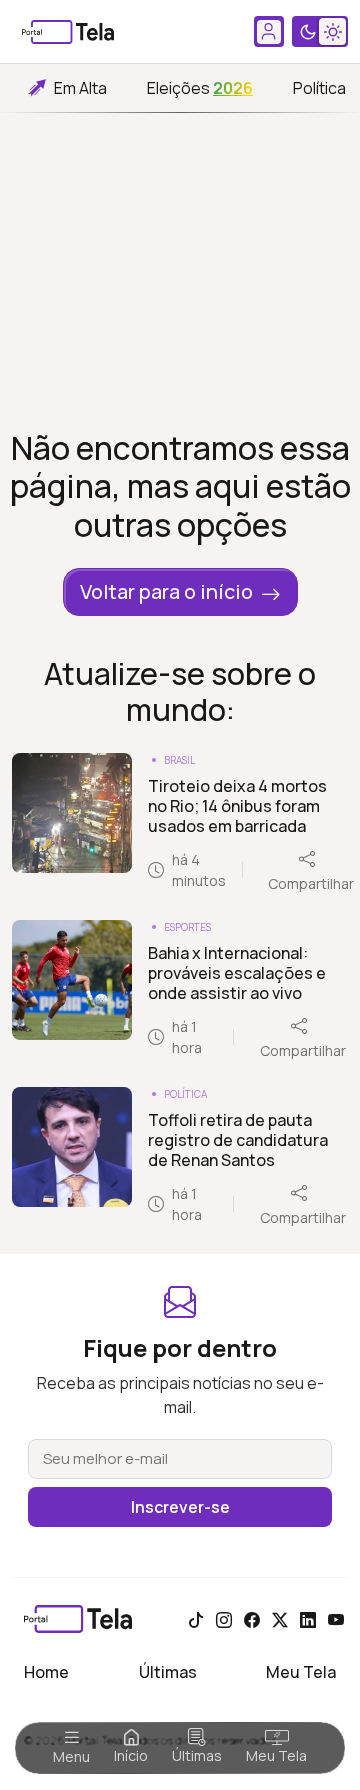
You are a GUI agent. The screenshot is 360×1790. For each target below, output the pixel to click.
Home (46, 1672)
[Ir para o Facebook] (252, 1619)
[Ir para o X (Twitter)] (280, 1619)
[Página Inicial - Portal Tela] (68, 32)
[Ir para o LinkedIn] (308, 1619)
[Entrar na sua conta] (269, 31)
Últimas (197, 1755)
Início (131, 1755)
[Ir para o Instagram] (224, 1619)
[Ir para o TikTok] (196, 1619)
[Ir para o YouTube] (336, 1619)
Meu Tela (276, 1755)
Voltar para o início (166, 591)
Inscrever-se (180, 1507)
